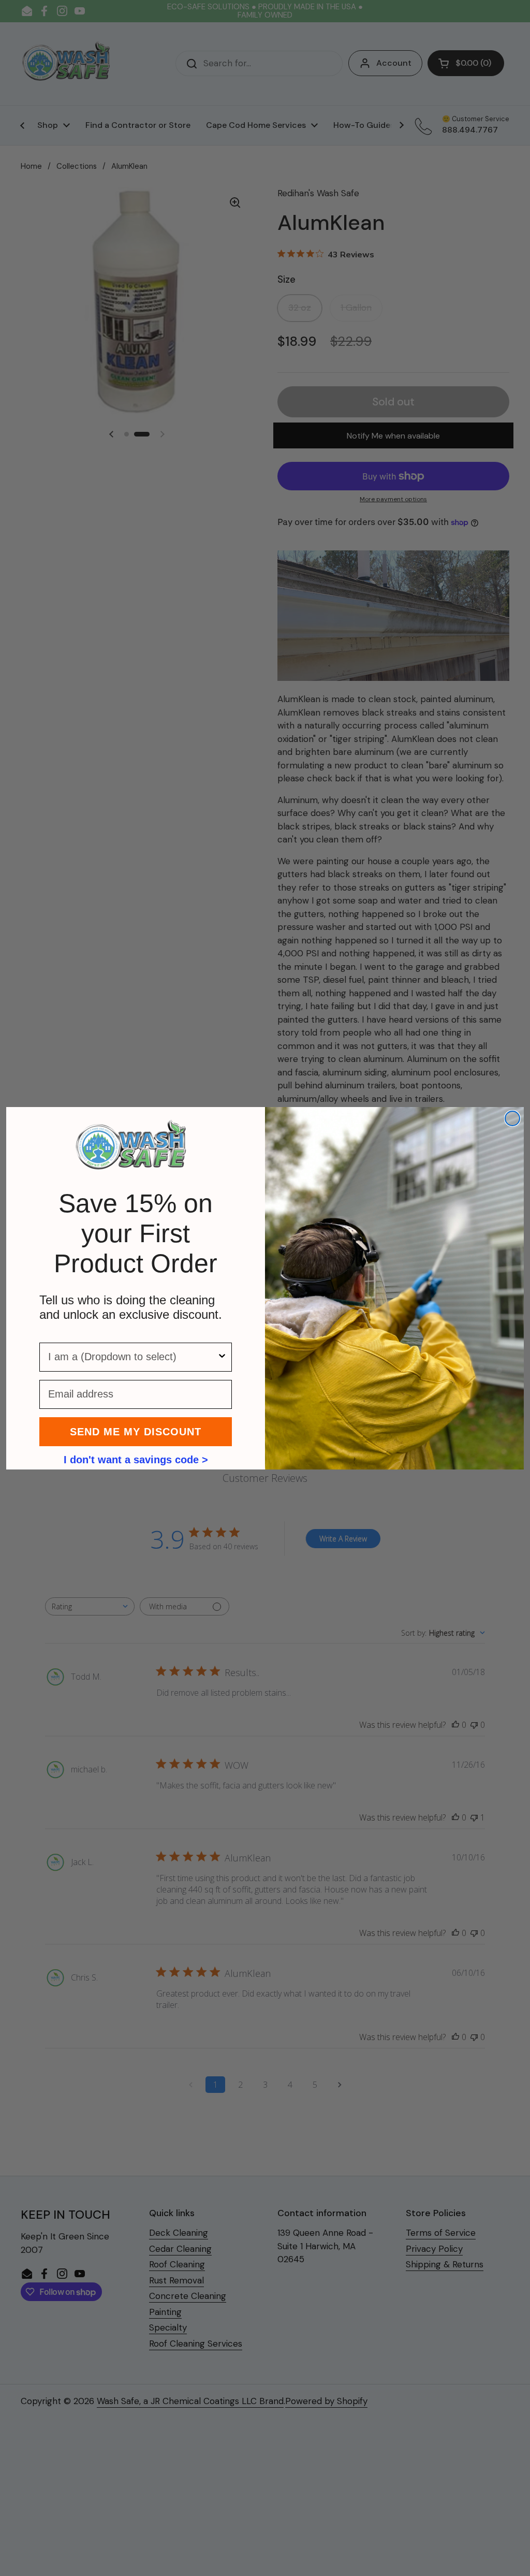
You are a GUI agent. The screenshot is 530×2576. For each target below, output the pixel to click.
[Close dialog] (512, 1118)
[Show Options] (222, 1357)
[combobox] (132, 1357)
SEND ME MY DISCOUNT (136, 1432)
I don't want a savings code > (136, 1459)
